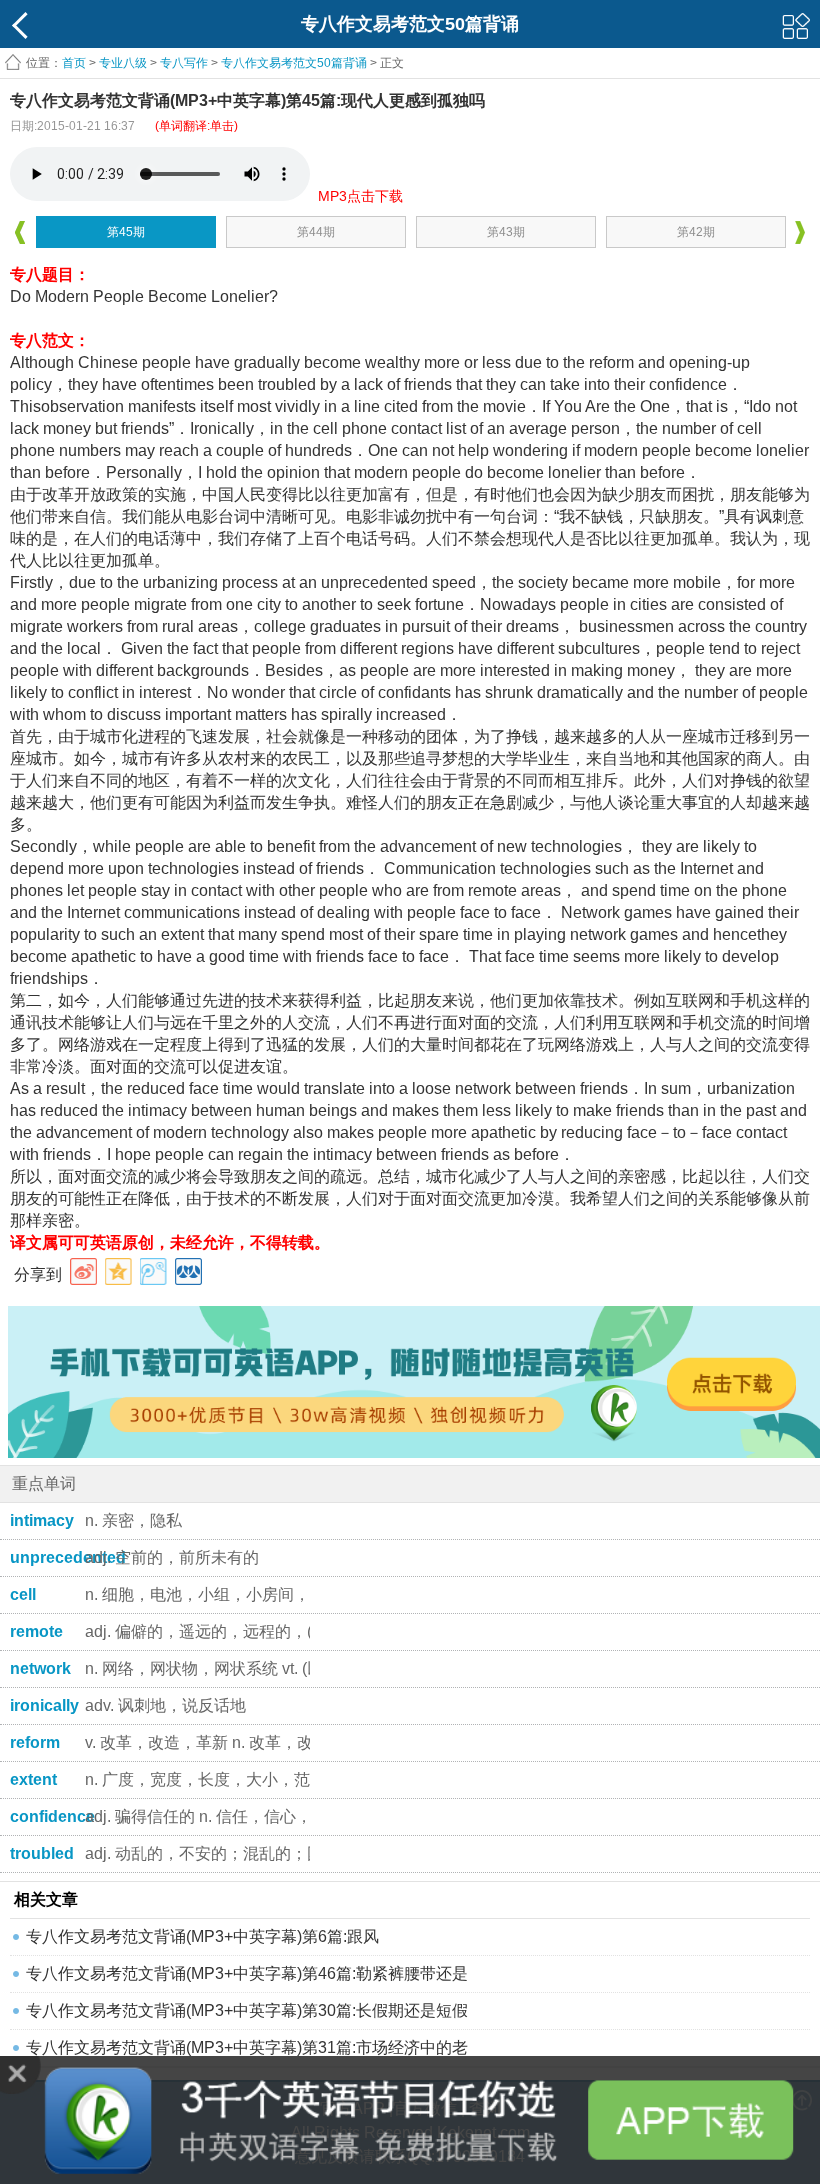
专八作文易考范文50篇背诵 (295, 63)
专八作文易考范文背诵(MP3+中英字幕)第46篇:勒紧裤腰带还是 (247, 1973)
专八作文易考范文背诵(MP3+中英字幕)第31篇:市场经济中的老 (247, 2047)
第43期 (506, 232)
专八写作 (184, 63)
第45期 (126, 232)
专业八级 (123, 63)
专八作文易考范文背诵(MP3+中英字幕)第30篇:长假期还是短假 (247, 2010)
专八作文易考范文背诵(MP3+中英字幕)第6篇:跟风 (202, 1936)
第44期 (316, 232)
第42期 (696, 232)
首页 (74, 63)
